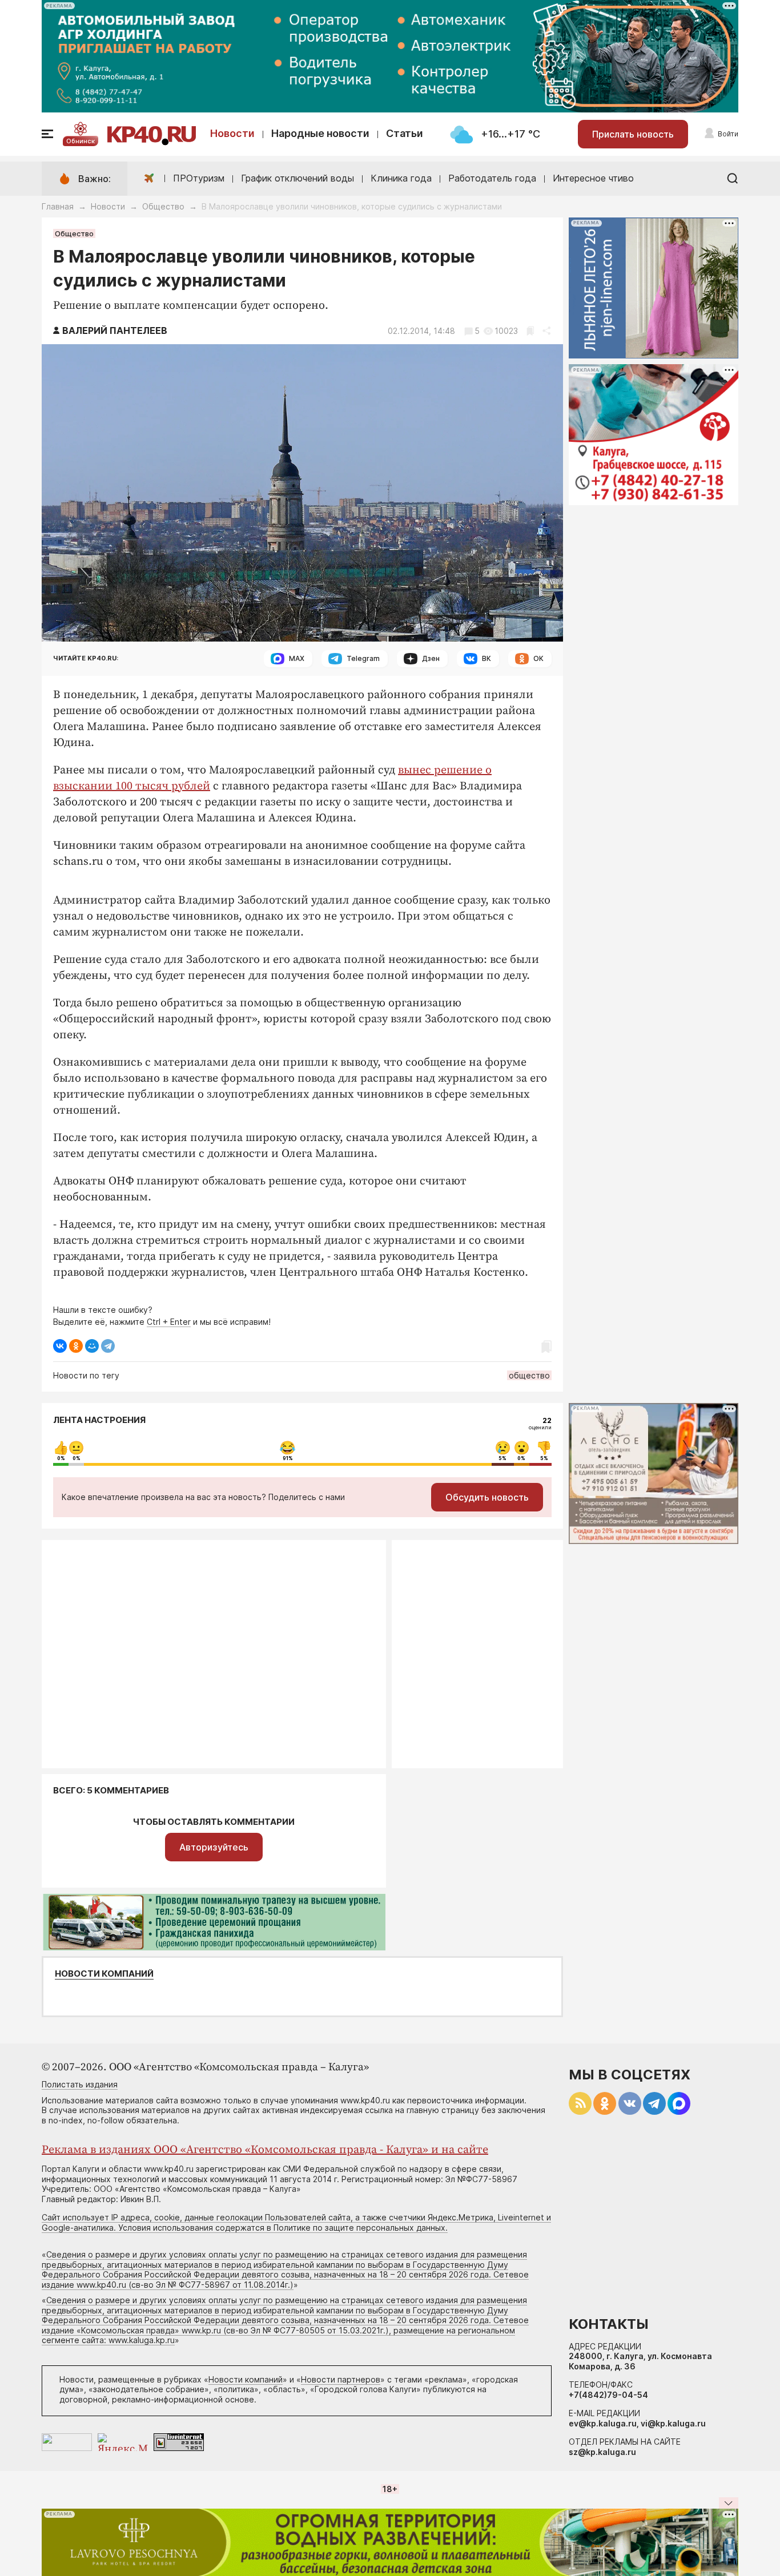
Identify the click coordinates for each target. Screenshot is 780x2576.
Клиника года (401, 178)
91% (288, 1458)
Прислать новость (633, 134)
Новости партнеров (341, 2379)
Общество (163, 206)
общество (529, 1375)
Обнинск (81, 141)
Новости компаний (104, 1974)
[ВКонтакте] (60, 1346)
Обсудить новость (487, 1497)
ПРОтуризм (199, 178)
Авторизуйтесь (214, 1847)
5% (502, 1458)
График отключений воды (297, 178)
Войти (728, 134)
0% (61, 1458)
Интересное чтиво (593, 178)
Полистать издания (80, 2084)
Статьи (405, 133)
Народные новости (320, 133)
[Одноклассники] (76, 1346)
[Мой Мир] (92, 1346)
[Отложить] (530, 331)
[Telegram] (108, 1346)
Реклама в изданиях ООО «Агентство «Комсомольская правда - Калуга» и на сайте (265, 2150)
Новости (232, 133)
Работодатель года (492, 178)
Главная (58, 206)
